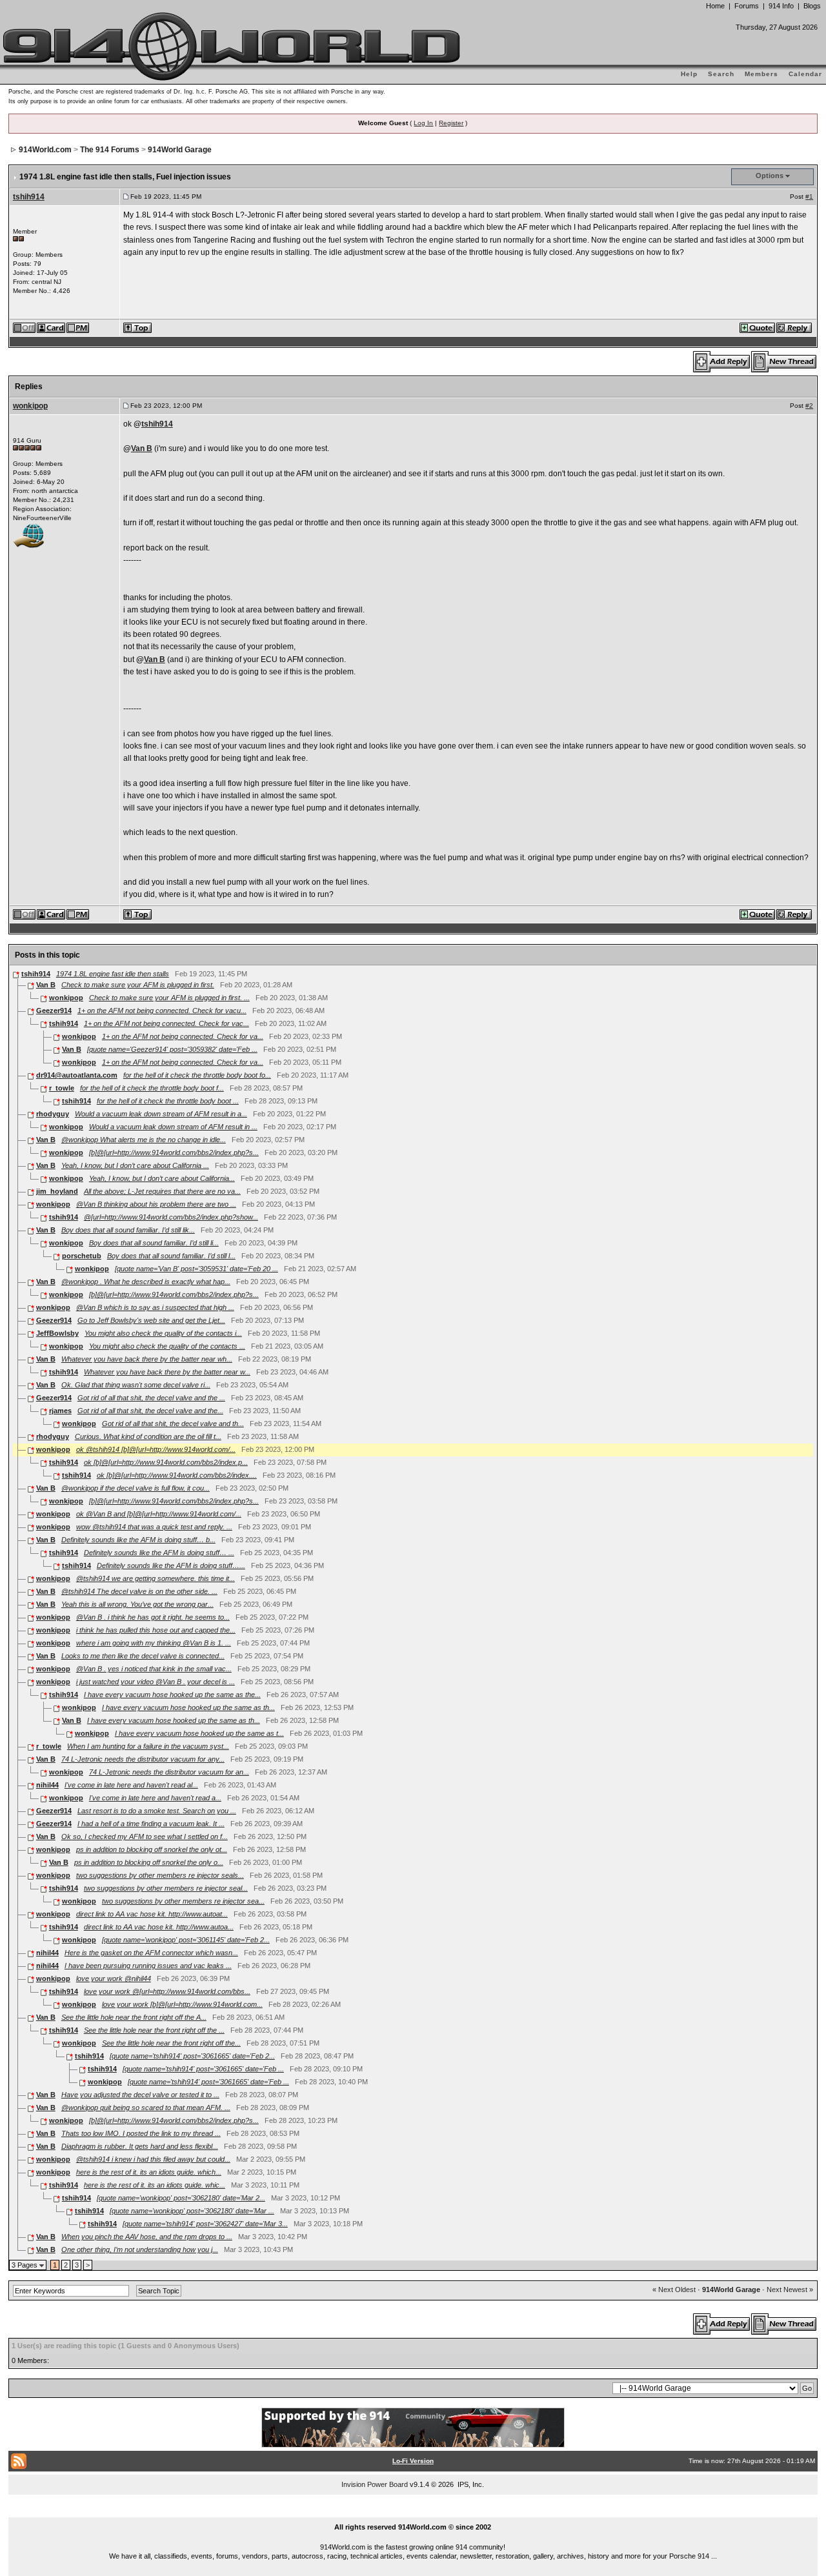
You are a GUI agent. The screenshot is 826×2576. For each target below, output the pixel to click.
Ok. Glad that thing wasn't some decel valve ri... (136, 1385)
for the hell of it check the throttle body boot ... (168, 1101)
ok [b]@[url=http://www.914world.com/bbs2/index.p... (166, 1462)
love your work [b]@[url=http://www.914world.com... (182, 2004)
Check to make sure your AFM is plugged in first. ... (169, 998)
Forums (747, 6)
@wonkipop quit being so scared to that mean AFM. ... (146, 2108)
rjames (60, 1411)
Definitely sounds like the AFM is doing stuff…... (171, 1565)
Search (721, 74)
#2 (809, 406)
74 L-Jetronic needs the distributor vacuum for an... (169, 1772)
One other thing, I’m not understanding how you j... (140, 2249)
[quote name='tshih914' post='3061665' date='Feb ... (203, 2069)
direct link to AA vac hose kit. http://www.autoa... (159, 1927)
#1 (809, 196)
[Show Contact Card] (52, 327)
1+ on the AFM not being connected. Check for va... (183, 1036)
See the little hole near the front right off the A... (134, 2017)
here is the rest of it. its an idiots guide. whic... (155, 2185)
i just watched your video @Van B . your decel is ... (156, 1682)
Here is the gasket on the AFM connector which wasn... (151, 1953)
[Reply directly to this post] (795, 327)
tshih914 (29, 197)
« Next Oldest (674, 2289)
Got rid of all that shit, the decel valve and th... (173, 1424)
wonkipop (30, 406)
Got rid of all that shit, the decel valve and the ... (151, 1398)
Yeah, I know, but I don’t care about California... (162, 1178)
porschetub (82, 1256)
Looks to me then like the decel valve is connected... (143, 1656)
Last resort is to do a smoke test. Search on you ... (157, 1811)
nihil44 (47, 1785)
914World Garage (180, 150)
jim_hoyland (57, 1191)
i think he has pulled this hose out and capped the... (156, 1630)
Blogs (812, 6)
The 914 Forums (110, 150)
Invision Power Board (375, 2484)
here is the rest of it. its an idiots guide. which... (149, 2172)
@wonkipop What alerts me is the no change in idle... (144, 1140)
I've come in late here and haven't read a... (155, 1798)
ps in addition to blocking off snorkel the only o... (149, 1862)
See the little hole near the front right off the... (171, 2043)
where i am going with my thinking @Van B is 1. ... (154, 1643)
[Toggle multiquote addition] (758, 327)
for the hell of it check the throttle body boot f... (152, 1088)
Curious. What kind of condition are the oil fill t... (148, 1436)
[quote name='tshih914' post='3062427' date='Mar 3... (205, 2224)
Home (715, 6)
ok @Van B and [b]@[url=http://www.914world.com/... (159, 1514)
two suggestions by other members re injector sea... (183, 1901)
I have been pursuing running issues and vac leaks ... (148, 1966)
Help (689, 74)
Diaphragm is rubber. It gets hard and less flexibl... (140, 2146)
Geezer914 (54, 1011)
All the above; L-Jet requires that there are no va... (162, 1191)
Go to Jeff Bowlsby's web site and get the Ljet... (151, 1320)
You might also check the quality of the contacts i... (163, 1333)
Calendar (805, 74)
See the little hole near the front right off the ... (154, 2030)
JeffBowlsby (57, 1333)
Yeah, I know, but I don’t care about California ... (135, 1165)
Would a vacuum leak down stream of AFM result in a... (161, 1114)
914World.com (45, 150)
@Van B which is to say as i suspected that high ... (155, 1307)
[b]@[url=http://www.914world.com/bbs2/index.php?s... (174, 1152)
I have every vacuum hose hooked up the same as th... (188, 1707)
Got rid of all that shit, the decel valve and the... (150, 1411)
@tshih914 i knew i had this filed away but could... (153, 2159)
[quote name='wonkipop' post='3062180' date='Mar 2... (181, 2198)
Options (770, 176)
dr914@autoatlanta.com (77, 1075)
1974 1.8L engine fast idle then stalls (113, 974)
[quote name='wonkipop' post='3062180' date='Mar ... (192, 2211)
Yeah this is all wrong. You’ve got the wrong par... (137, 1604)
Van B (142, 448)
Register (451, 123)
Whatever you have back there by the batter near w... (167, 1372)
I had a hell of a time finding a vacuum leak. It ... (151, 1824)
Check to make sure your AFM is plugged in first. (138, 985)
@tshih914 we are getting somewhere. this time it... (156, 1578)
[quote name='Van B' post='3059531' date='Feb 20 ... (196, 1269)
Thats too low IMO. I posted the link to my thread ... (141, 2133)
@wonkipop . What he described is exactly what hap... (146, 1282)
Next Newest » (790, 2289)
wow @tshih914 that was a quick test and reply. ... (154, 1527)
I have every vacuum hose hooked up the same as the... (172, 1695)
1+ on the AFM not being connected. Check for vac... (166, 1023)
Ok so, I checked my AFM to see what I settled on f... (145, 1836)
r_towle (62, 1088)
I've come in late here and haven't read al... (131, 1785)
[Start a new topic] (784, 361)
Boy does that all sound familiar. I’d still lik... (128, 1230)
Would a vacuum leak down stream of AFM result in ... (173, 1127)
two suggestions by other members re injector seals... (160, 1875)
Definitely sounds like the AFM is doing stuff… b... (138, 1540)
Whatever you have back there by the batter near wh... (147, 1359)
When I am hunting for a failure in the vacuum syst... (148, 1746)
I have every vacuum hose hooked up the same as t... (199, 1733)
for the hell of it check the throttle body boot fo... (197, 1075)
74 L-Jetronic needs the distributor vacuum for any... (143, 1759)
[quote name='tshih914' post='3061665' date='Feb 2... (192, 2056)
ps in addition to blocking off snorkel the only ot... (152, 1849)
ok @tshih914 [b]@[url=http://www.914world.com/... (156, 1449)
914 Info (781, 6)
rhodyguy (53, 1114)
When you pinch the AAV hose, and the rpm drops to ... (147, 2237)
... (413, 2512)
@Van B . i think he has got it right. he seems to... (153, 1617)
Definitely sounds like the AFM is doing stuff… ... (159, 1553)
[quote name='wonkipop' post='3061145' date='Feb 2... (186, 1940)
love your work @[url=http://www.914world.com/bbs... (167, 1991)
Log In (423, 123)
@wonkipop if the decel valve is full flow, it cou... (136, 1488)
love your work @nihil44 (114, 1978)
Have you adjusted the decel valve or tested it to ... (140, 2095)
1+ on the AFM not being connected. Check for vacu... (162, 1011)
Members (761, 74)
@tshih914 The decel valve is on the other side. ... (139, 1591)
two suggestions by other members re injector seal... (166, 1888)
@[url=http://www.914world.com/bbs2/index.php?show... (171, 1217)
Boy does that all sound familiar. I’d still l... (171, 1256)
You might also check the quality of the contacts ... (167, 1346)
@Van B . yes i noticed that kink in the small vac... (154, 1669)
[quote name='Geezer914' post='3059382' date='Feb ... (172, 1049)
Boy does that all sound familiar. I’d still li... (154, 1243)
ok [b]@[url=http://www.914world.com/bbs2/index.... (177, 1475)
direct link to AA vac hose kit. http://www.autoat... (152, 1914)
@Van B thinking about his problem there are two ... (156, 1204)
